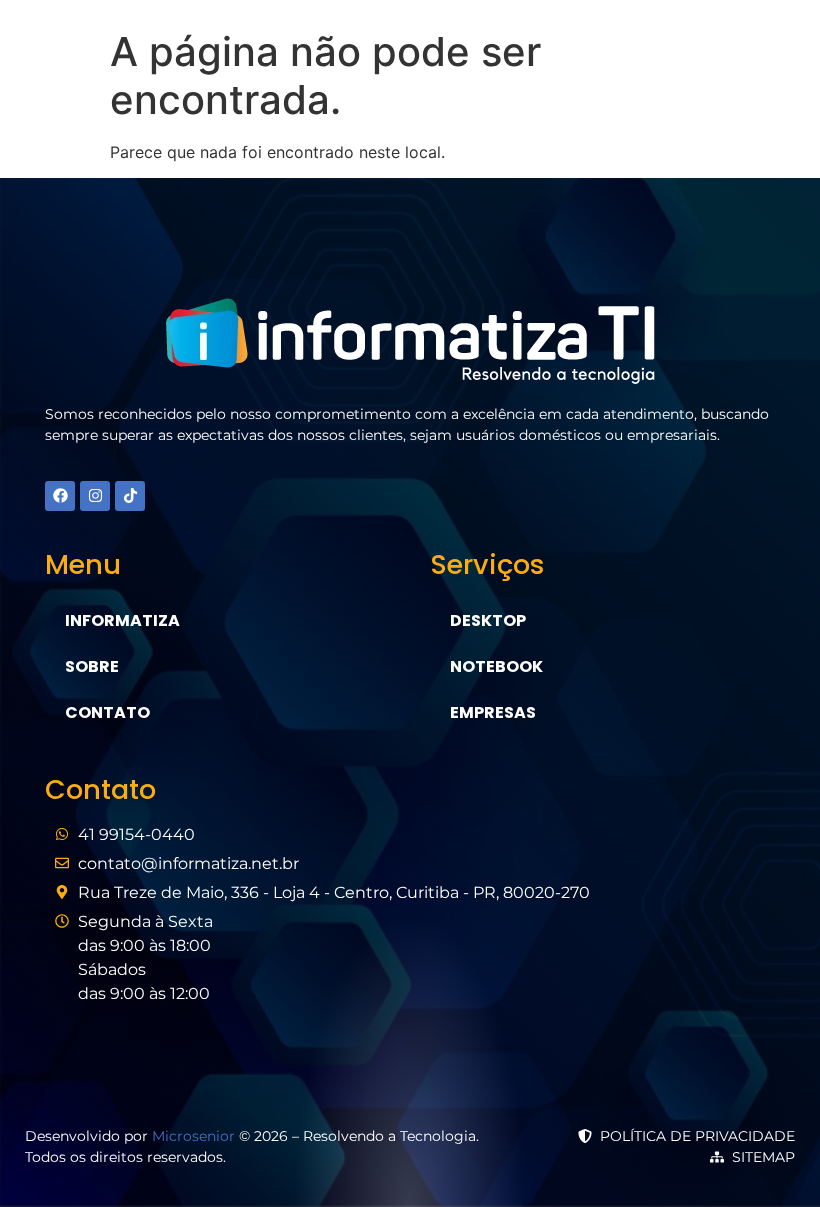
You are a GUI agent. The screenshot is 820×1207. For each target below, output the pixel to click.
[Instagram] (95, 496)
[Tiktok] (130, 496)
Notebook (496, 666)
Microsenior (193, 1136)
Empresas (493, 712)
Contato (107, 712)
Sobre (92, 666)
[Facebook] (60, 496)
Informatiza (122, 620)
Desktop (488, 620)
